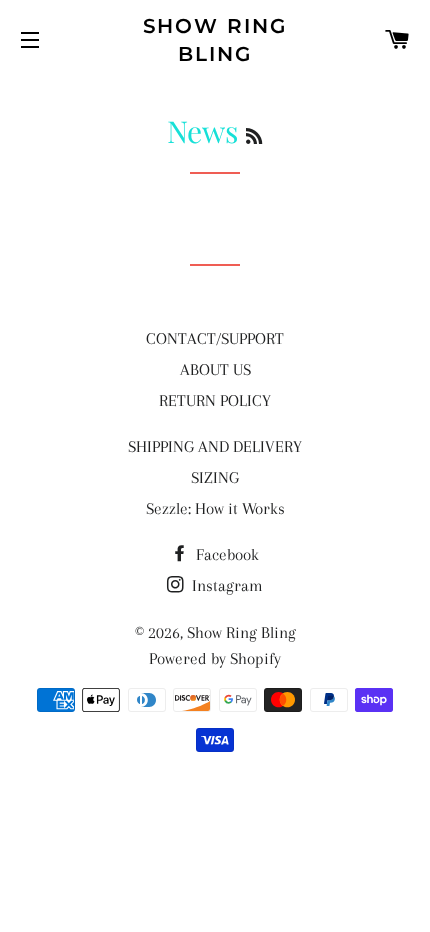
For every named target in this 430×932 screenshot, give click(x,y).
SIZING (215, 477)
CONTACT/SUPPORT (215, 338)
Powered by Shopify (215, 658)
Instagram (225, 585)
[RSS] (254, 136)
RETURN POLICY (215, 400)
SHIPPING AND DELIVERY (215, 446)
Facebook (225, 554)
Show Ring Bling (215, 40)
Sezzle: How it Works (215, 508)
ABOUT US (215, 369)
